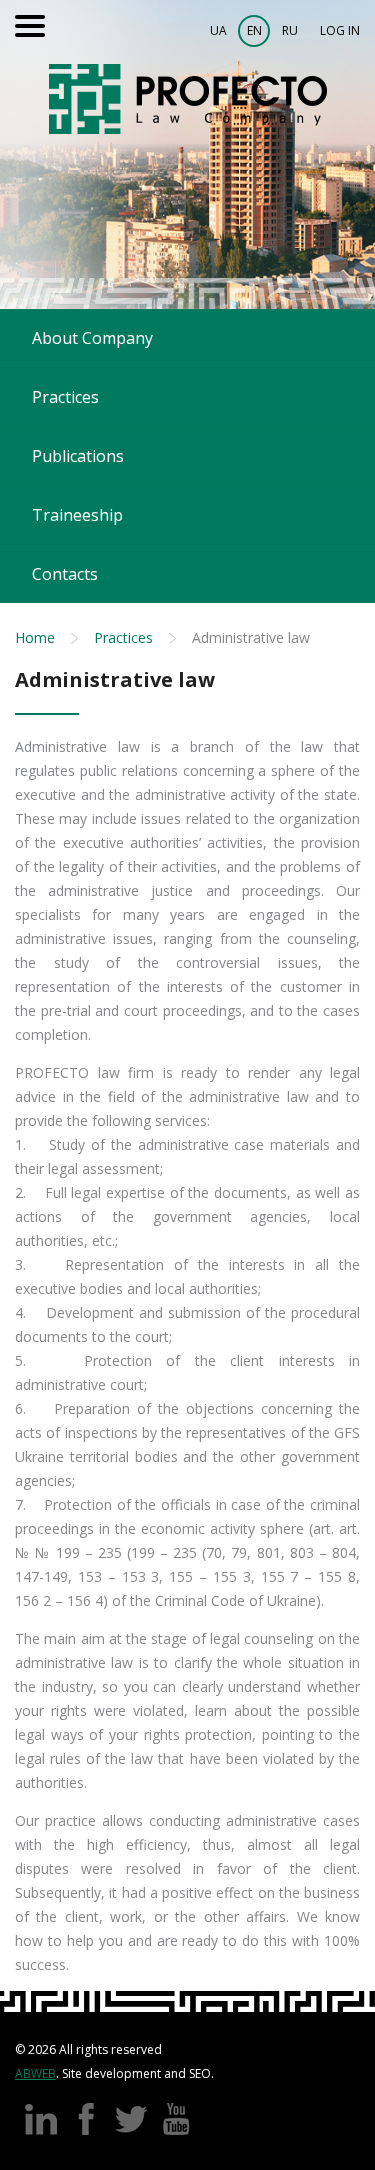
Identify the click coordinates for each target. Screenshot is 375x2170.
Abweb (35, 2073)
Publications (78, 456)
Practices (65, 397)
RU (290, 30)
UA (218, 30)
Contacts (65, 574)
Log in (340, 30)
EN (254, 30)
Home (35, 637)
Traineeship (77, 515)
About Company (92, 338)
